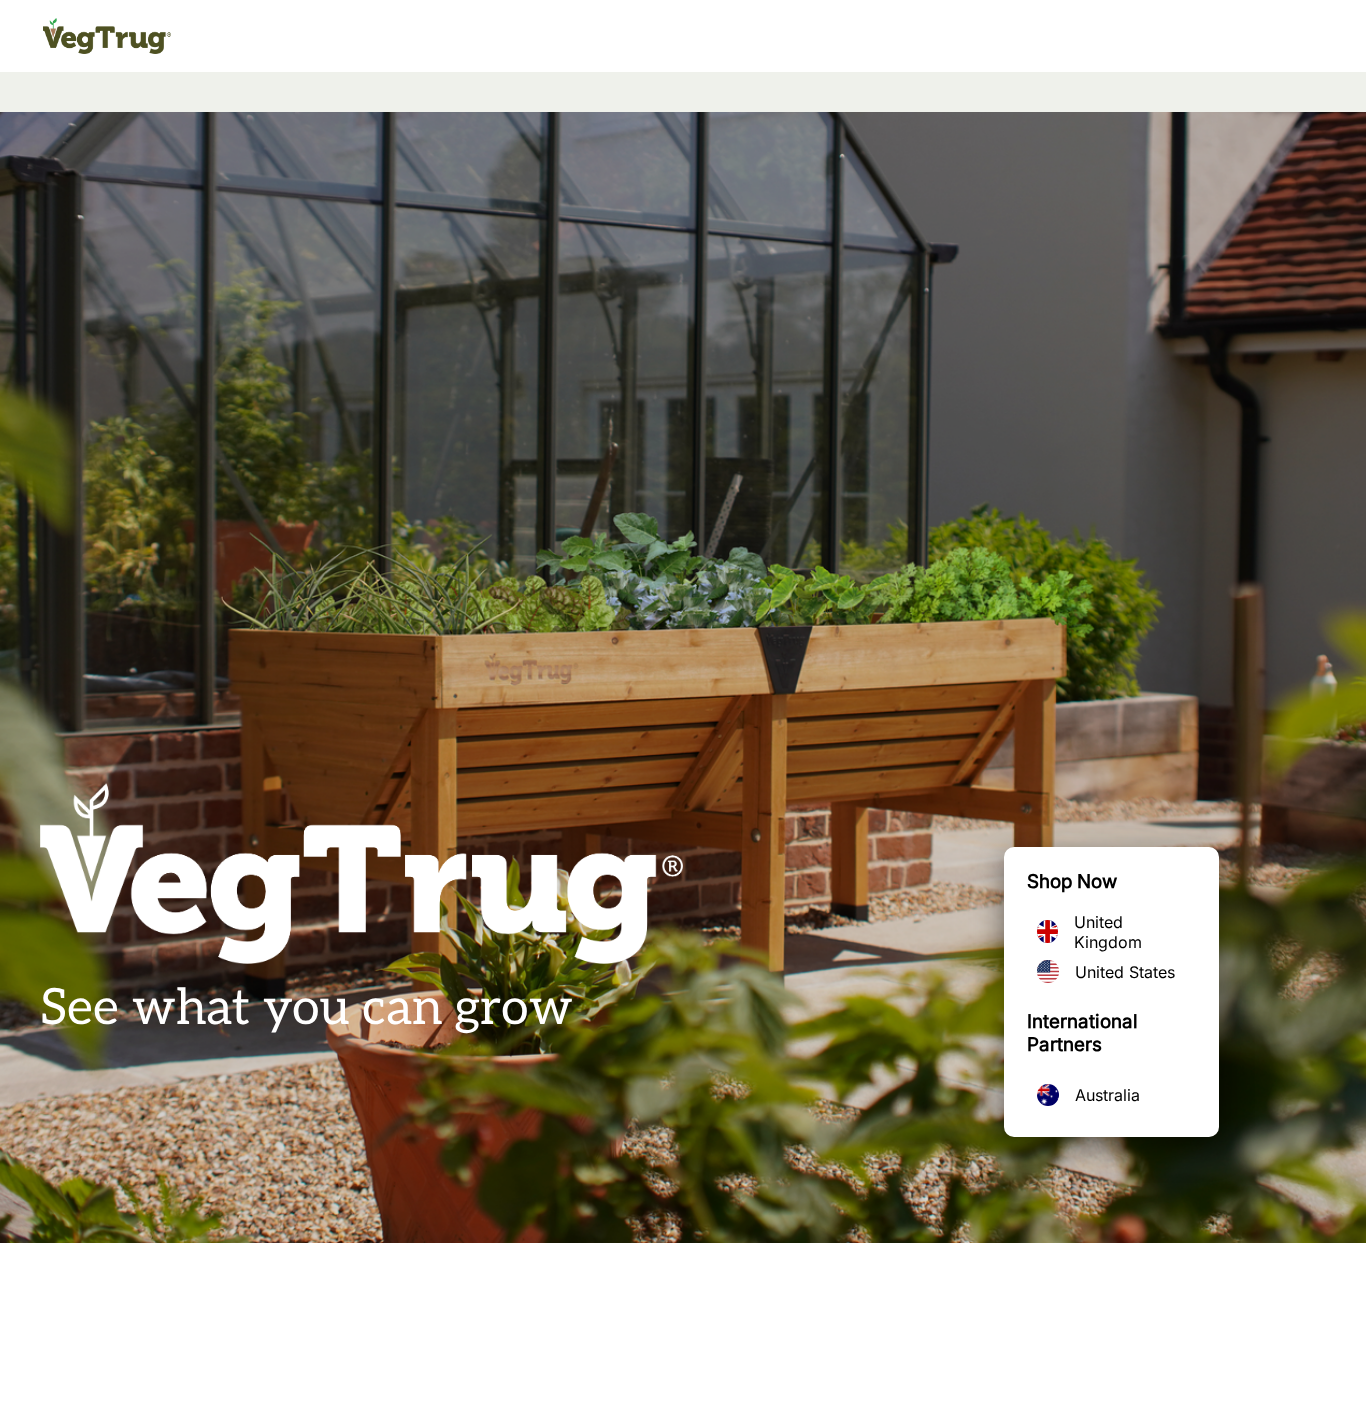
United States (1125, 972)
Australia (1107, 1095)
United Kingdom (1108, 932)
